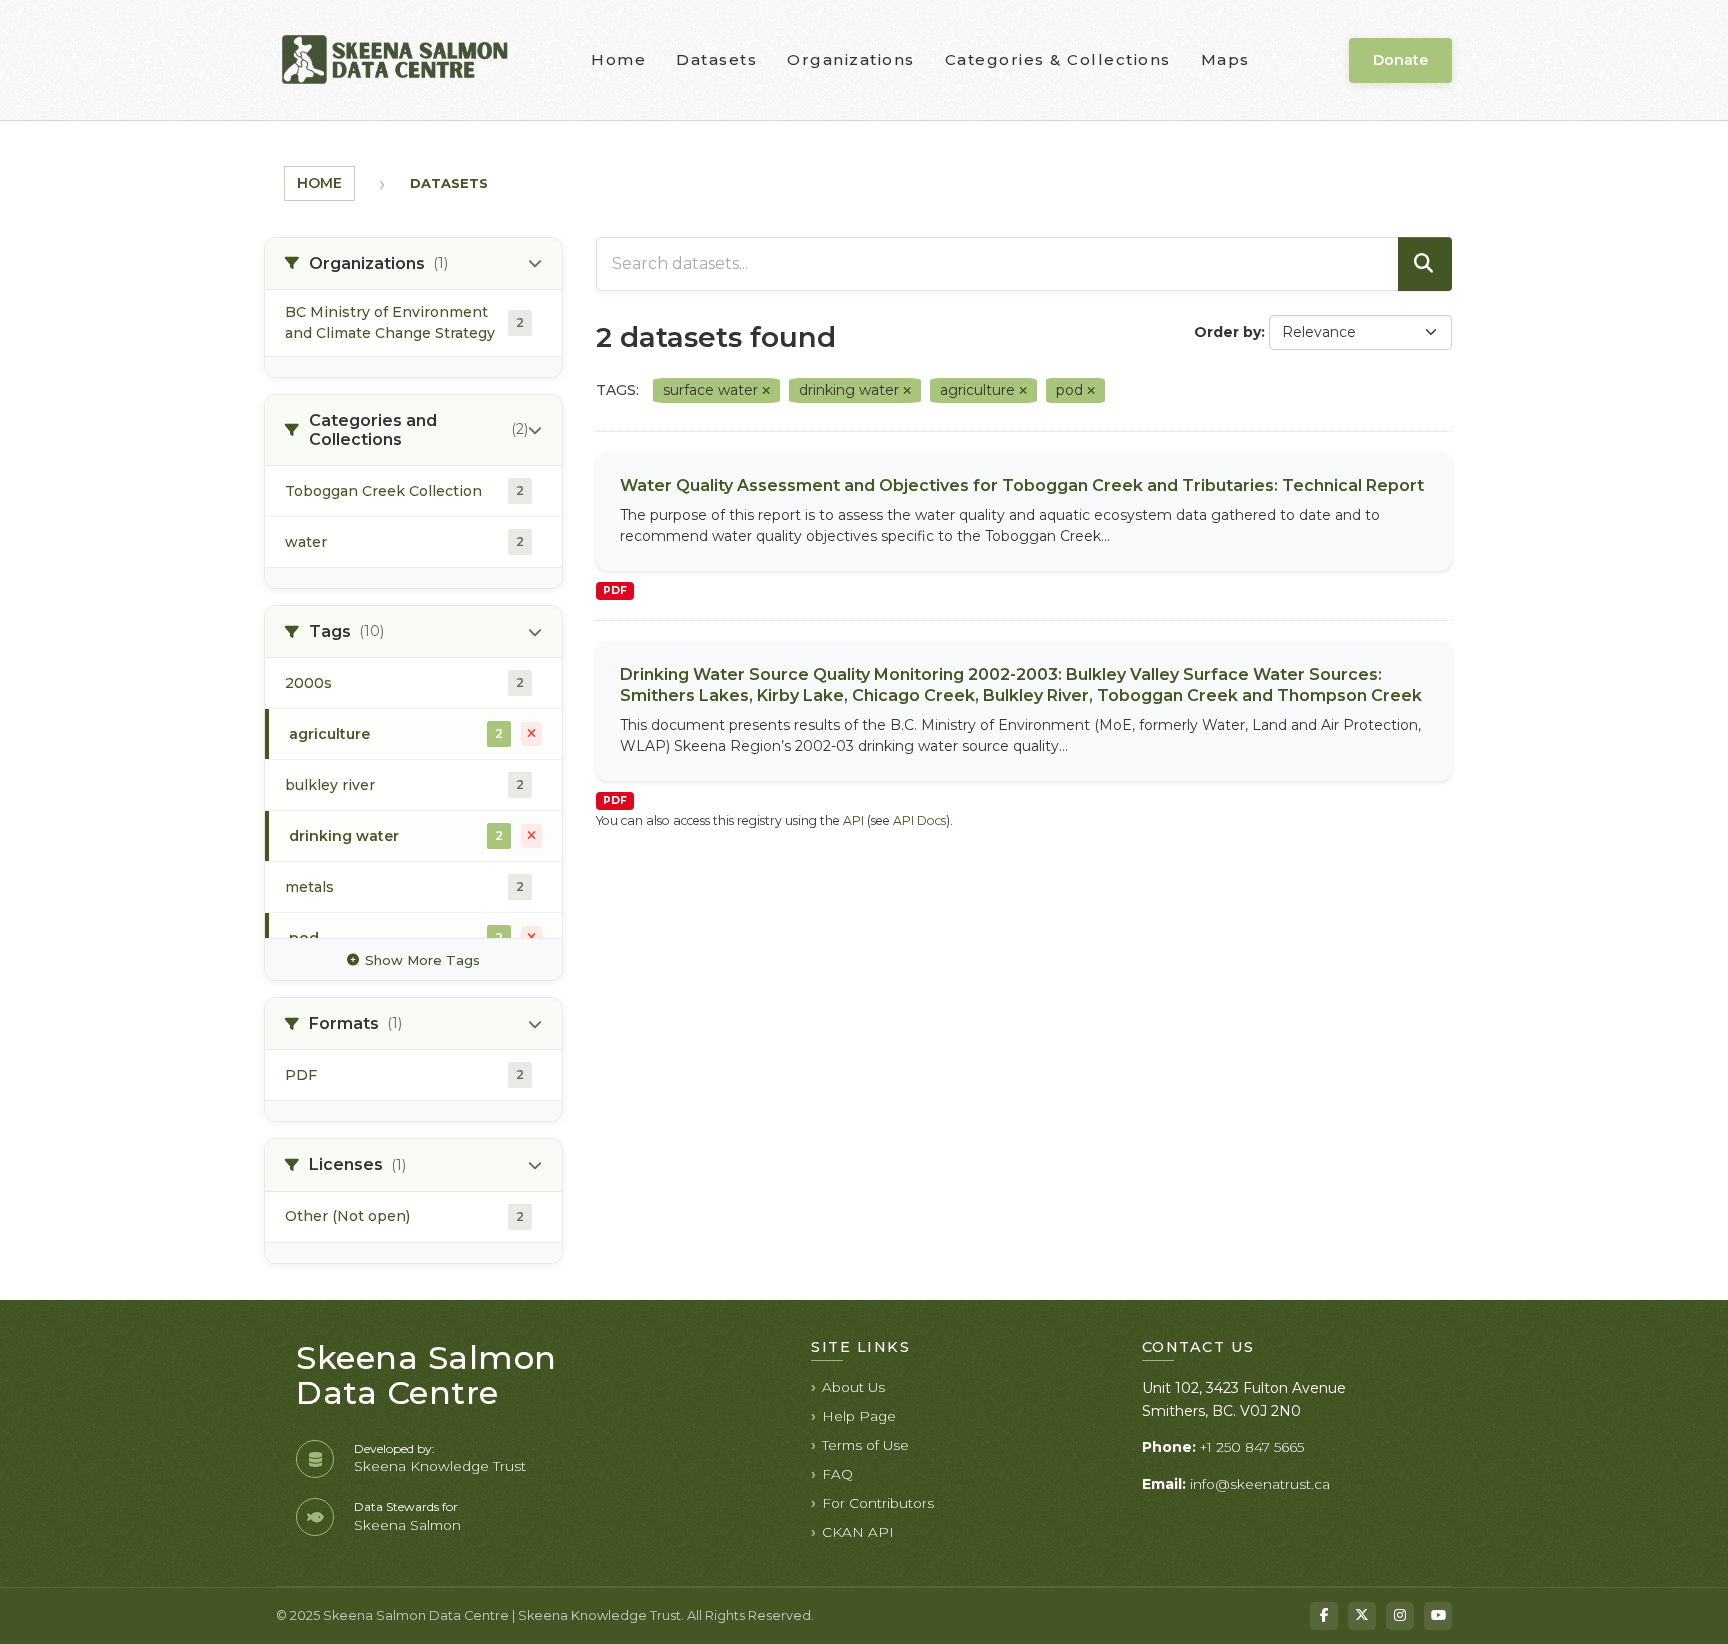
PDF (615, 590)
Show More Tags (422, 960)
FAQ (837, 1474)
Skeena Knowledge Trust (440, 1466)
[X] (1362, 1616)
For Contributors (878, 1503)
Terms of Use (865, 1445)
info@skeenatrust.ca (1260, 1484)
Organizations (851, 59)
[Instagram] (1400, 1616)
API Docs (919, 820)
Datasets (716, 59)
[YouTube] (1438, 1616)
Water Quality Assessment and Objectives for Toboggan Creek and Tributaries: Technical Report (1022, 485)
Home (618, 59)
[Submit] (1425, 264)
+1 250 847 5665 (1252, 1447)
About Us (853, 1387)
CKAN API (858, 1532)
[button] (413, 264)
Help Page (859, 1416)
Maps (1225, 59)
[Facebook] (1324, 1616)
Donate (1400, 60)
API (853, 820)
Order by (1227, 332)
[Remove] (766, 391)
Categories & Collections (1058, 59)
